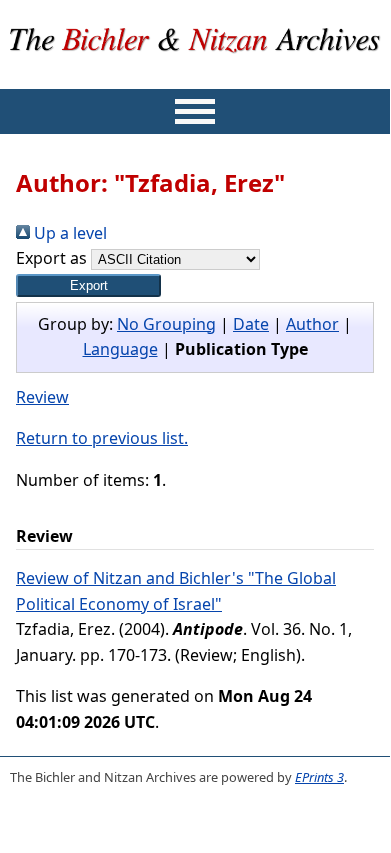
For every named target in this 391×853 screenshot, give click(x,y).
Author (312, 324)
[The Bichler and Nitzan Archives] (195, 76)
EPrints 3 (319, 777)
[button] (88, 285)
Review (42, 397)
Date (251, 324)
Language (120, 349)
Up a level (68, 233)
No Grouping (166, 324)
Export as (51, 258)
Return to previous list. (102, 438)
